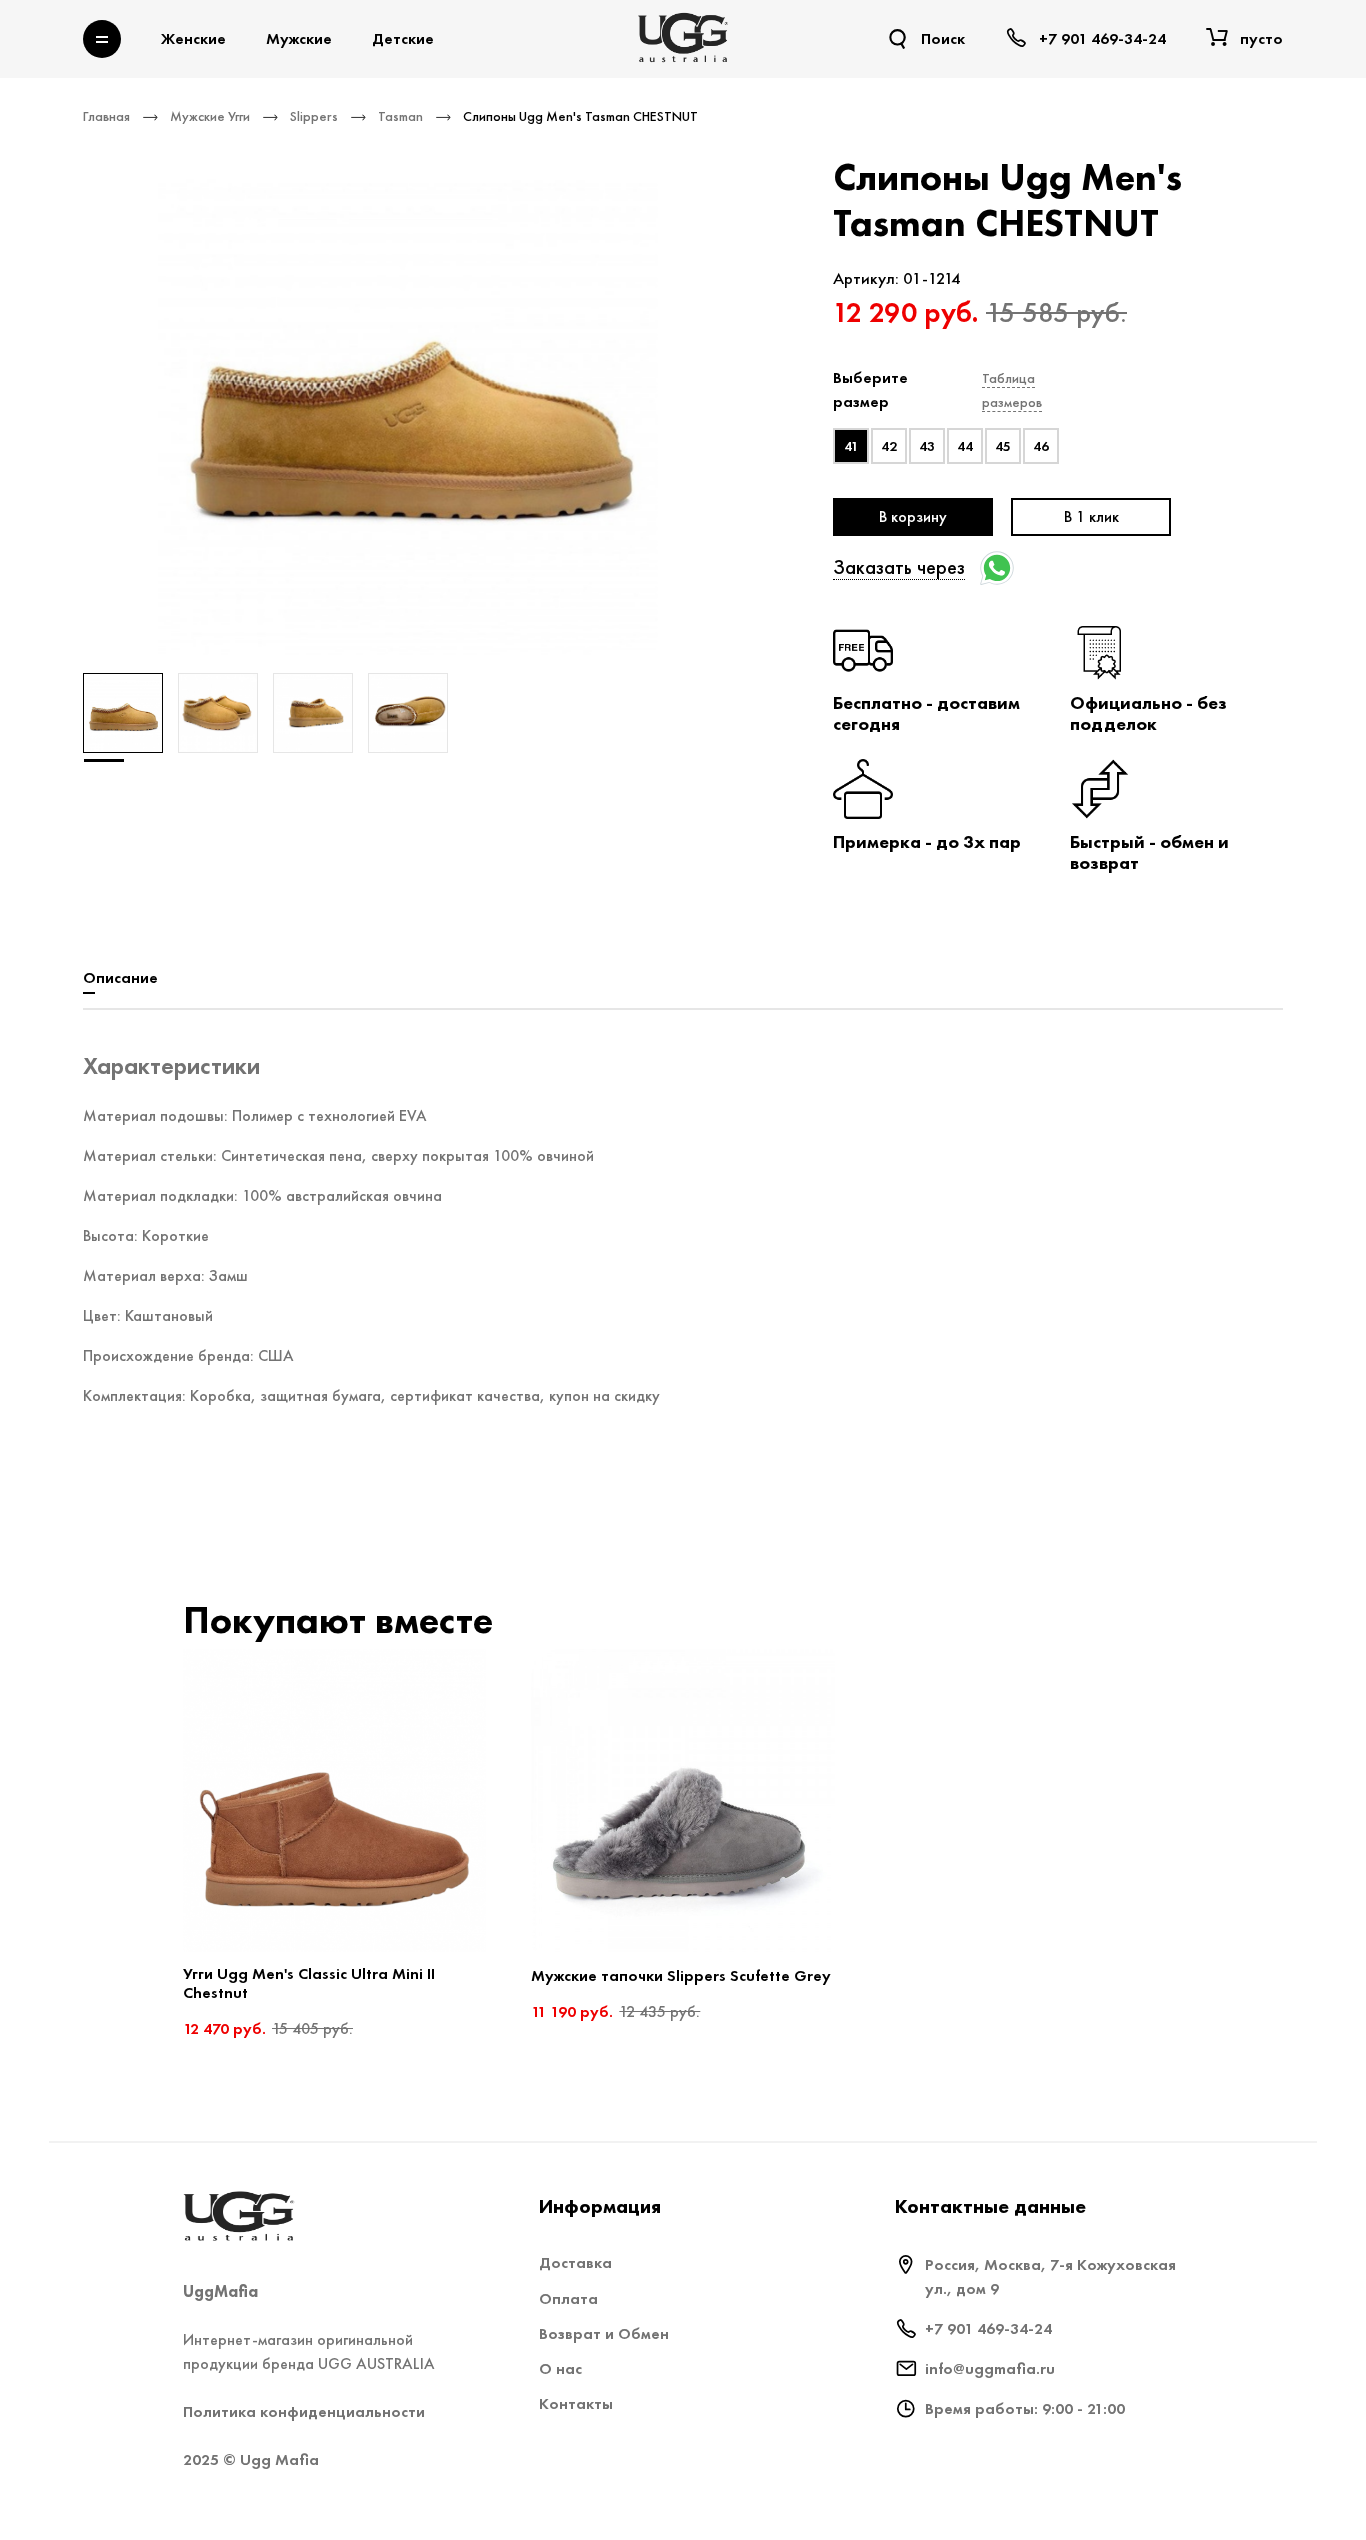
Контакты (576, 2403)
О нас (560, 2368)
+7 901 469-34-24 (988, 2328)
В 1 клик (1091, 516)
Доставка (575, 2262)
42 (889, 446)
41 (851, 446)
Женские (193, 38)
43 (927, 446)
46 (1041, 446)
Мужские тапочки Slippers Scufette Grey (681, 1975)
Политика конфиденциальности (304, 2411)
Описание (120, 977)
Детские (403, 38)
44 (965, 446)
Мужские (299, 38)
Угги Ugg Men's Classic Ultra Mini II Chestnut (309, 1983)
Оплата (568, 2298)
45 (1003, 446)
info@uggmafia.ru (990, 2368)
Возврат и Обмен (604, 2333)
